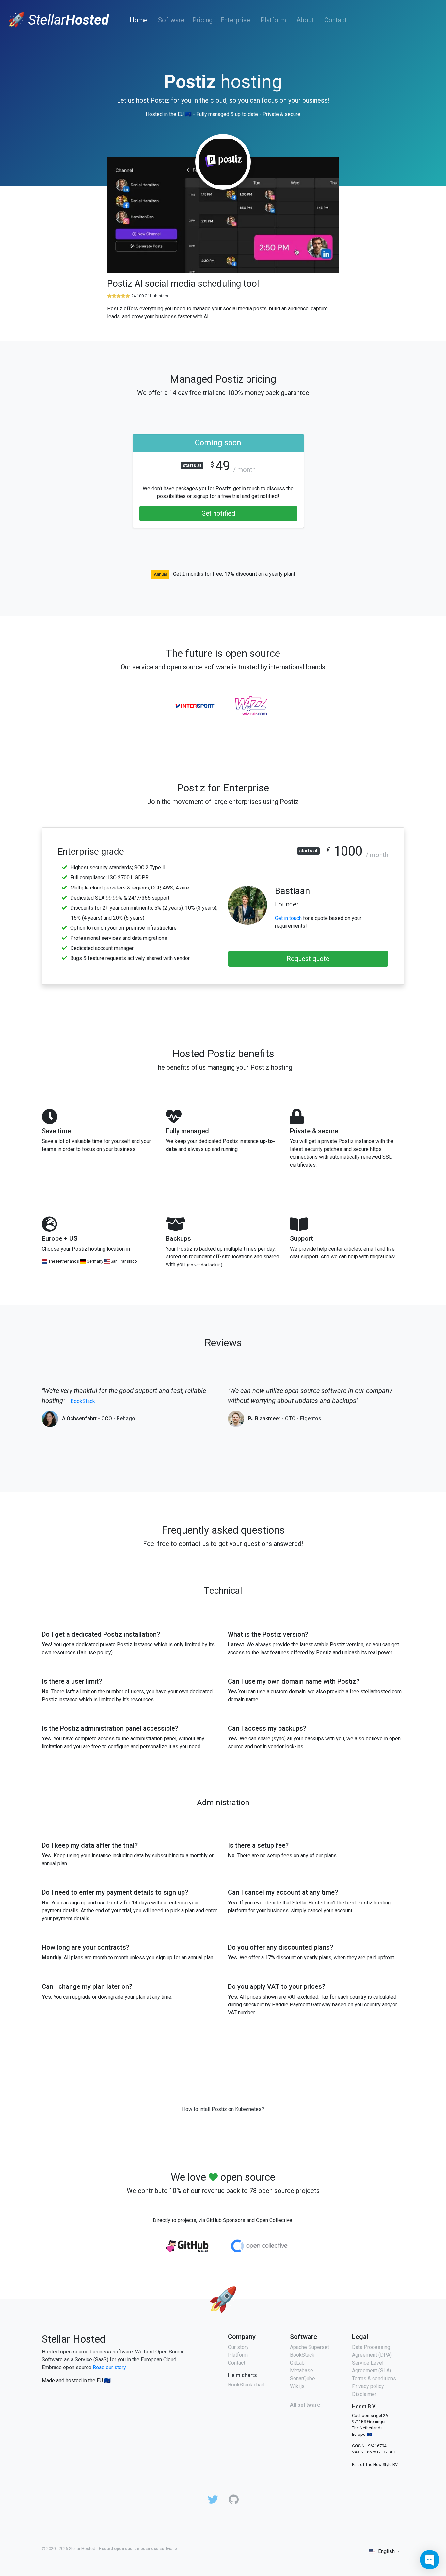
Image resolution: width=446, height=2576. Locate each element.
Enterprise (235, 20)
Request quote (308, 959)
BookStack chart (246, 2385)
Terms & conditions (374, 2378)
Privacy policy (368, 2386)
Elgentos (311, 1418)
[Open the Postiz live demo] (223, 217)
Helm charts (242, 2375)
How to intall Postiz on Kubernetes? (223, 2109)
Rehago (126, 1418)
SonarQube (303, 2378)
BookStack (83, 1401)
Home (140, 20)
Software (171, 20)
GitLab (297, 2363)
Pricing (202, 20)
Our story (238, 2347)
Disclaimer (364, 2394)
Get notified (218, 513)
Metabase (302, 2371)
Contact (336, 20)
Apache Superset (310, 2347)
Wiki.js (297, 2386)
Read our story (109, 2367)
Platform (273, 20)
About (305, 20)
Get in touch (288, 918)
